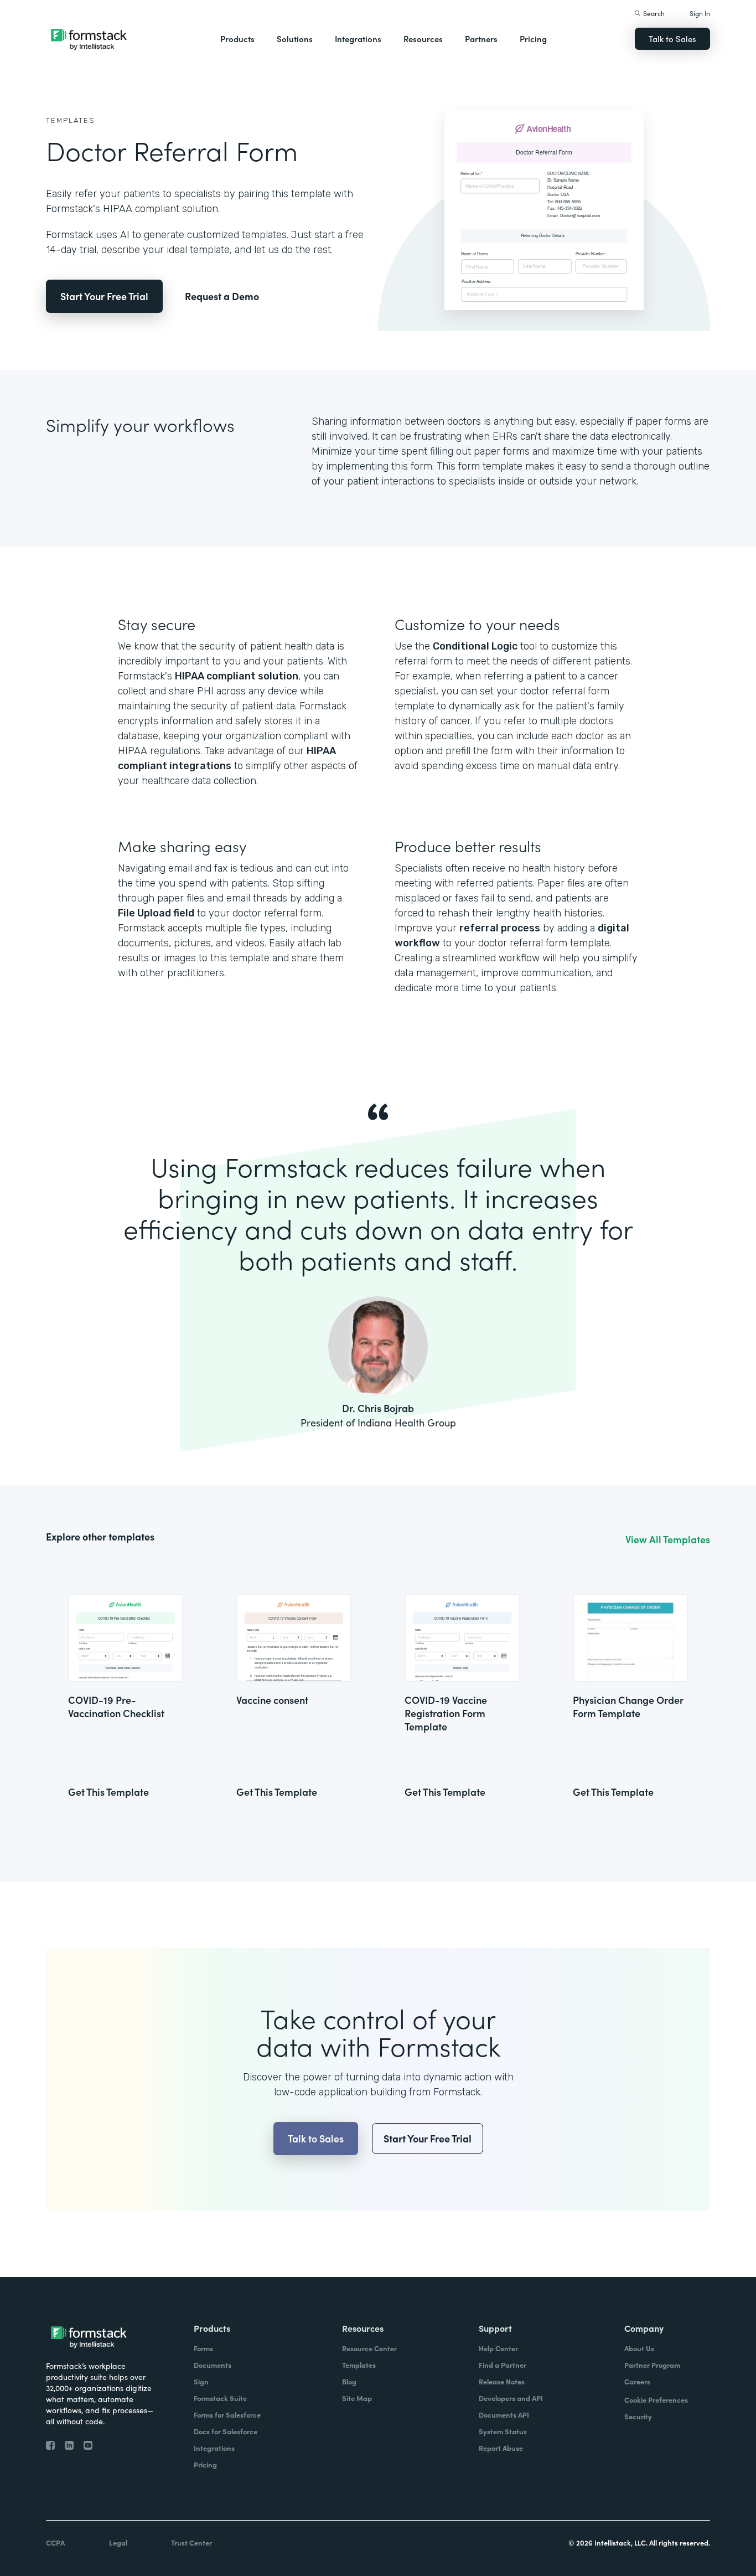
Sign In (700, 13)
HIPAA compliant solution (237, 676)
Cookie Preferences (656, 2400)
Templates (71, 120)
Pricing (533, 38)
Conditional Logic (475, 646)
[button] (237, 39)
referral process (500, 928)
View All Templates (668, 1539)
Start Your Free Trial (104, 296)
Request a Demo (222, 296)
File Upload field (156, 913)
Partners (481, 38)
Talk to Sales (672, 38)
